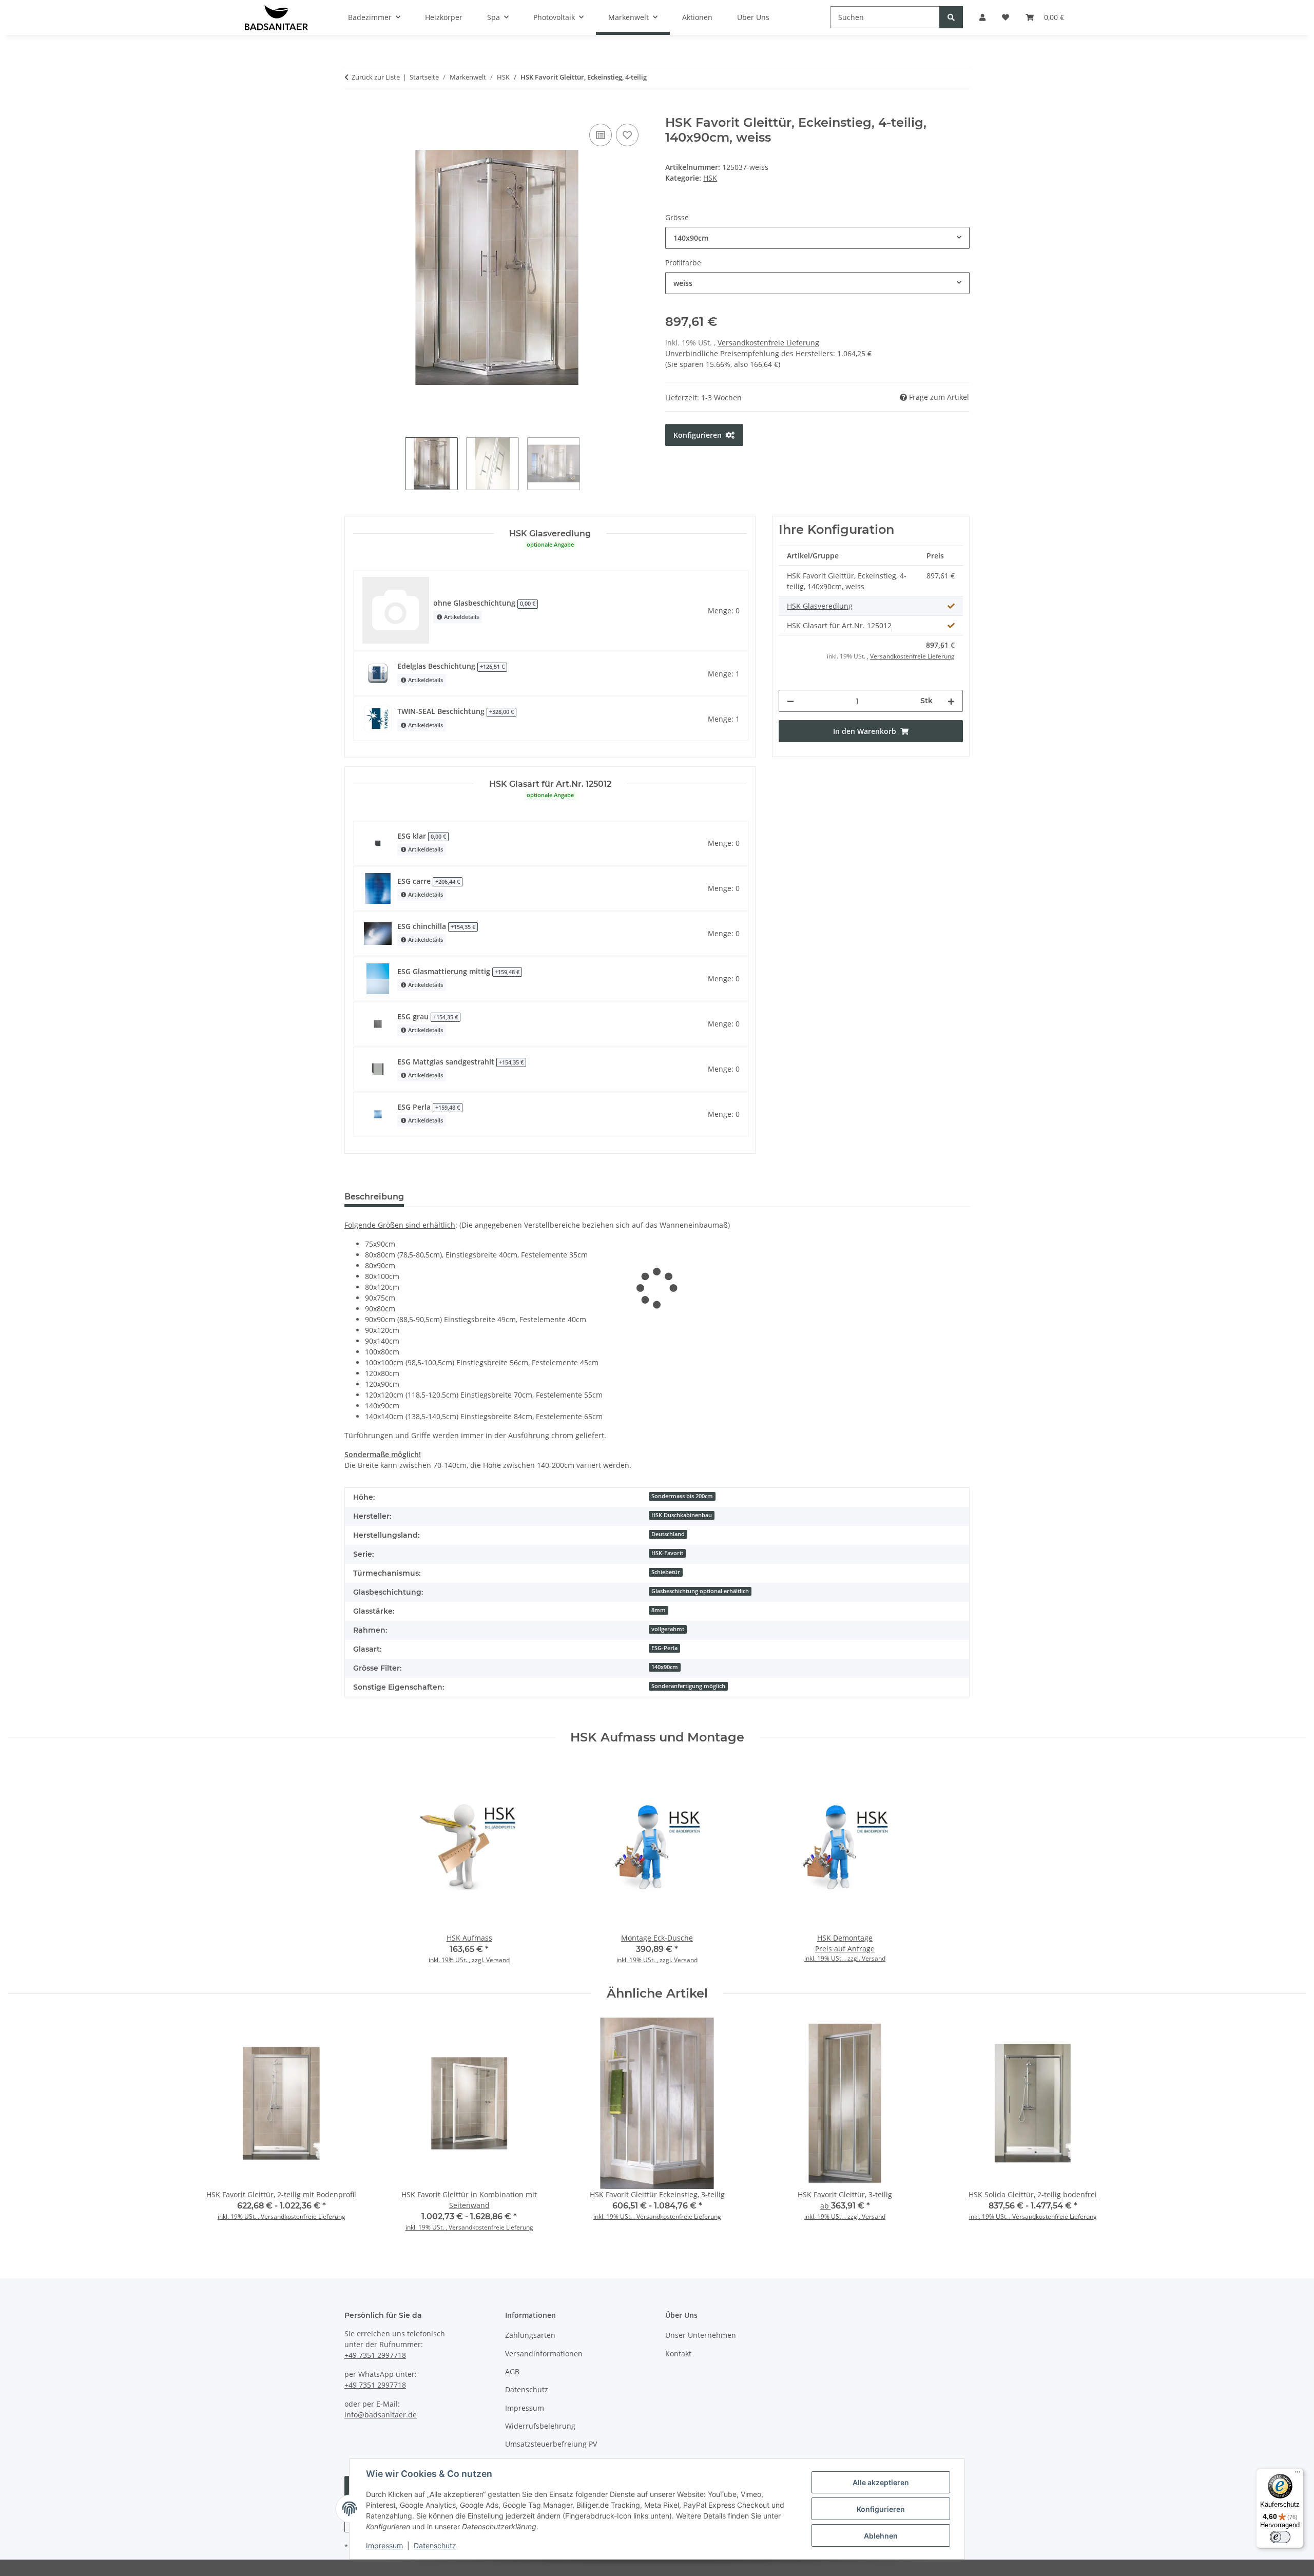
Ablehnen (881, 2536)
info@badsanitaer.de (381, 2415)
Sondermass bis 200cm (682, 1496)
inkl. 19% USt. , (239, 2216)
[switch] (1280, 2537)
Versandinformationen (544, 2354)
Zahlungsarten (530, 2335)
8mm (659, 1610)
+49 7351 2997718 (375, 2355)
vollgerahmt (668, 1629)
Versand (498, 1960)
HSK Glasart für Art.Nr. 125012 (839, 625)
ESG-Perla (664, 1648)
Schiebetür (666, 1572)
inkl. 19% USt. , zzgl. (457, 1960)
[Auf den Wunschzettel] (627, 135)
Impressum (384, 2545)
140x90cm (665, 1667)
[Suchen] (951, 17)
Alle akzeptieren (881, 2482)
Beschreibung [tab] (374, 1197)
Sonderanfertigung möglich (688, 1686)
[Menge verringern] (790, 701)
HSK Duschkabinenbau (682, 1515)
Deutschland (668, 1534)
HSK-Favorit (667, 1553)
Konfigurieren (881, 2509)
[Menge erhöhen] (951, 701)
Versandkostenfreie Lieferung (768, 343)
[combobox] (817, 238)
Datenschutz (435, 2545)
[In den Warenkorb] (353, 110)
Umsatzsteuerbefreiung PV (551, 2444)
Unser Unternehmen (701, 2335)
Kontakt (678, 2354)
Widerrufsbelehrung (540, 2426)
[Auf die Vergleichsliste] (601, 135)
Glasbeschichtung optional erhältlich (700, 1591)
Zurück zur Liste (376, 77)
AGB (512, 2371)
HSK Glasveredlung (820, 606)
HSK (710, 178)
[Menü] (1298, 2474)
